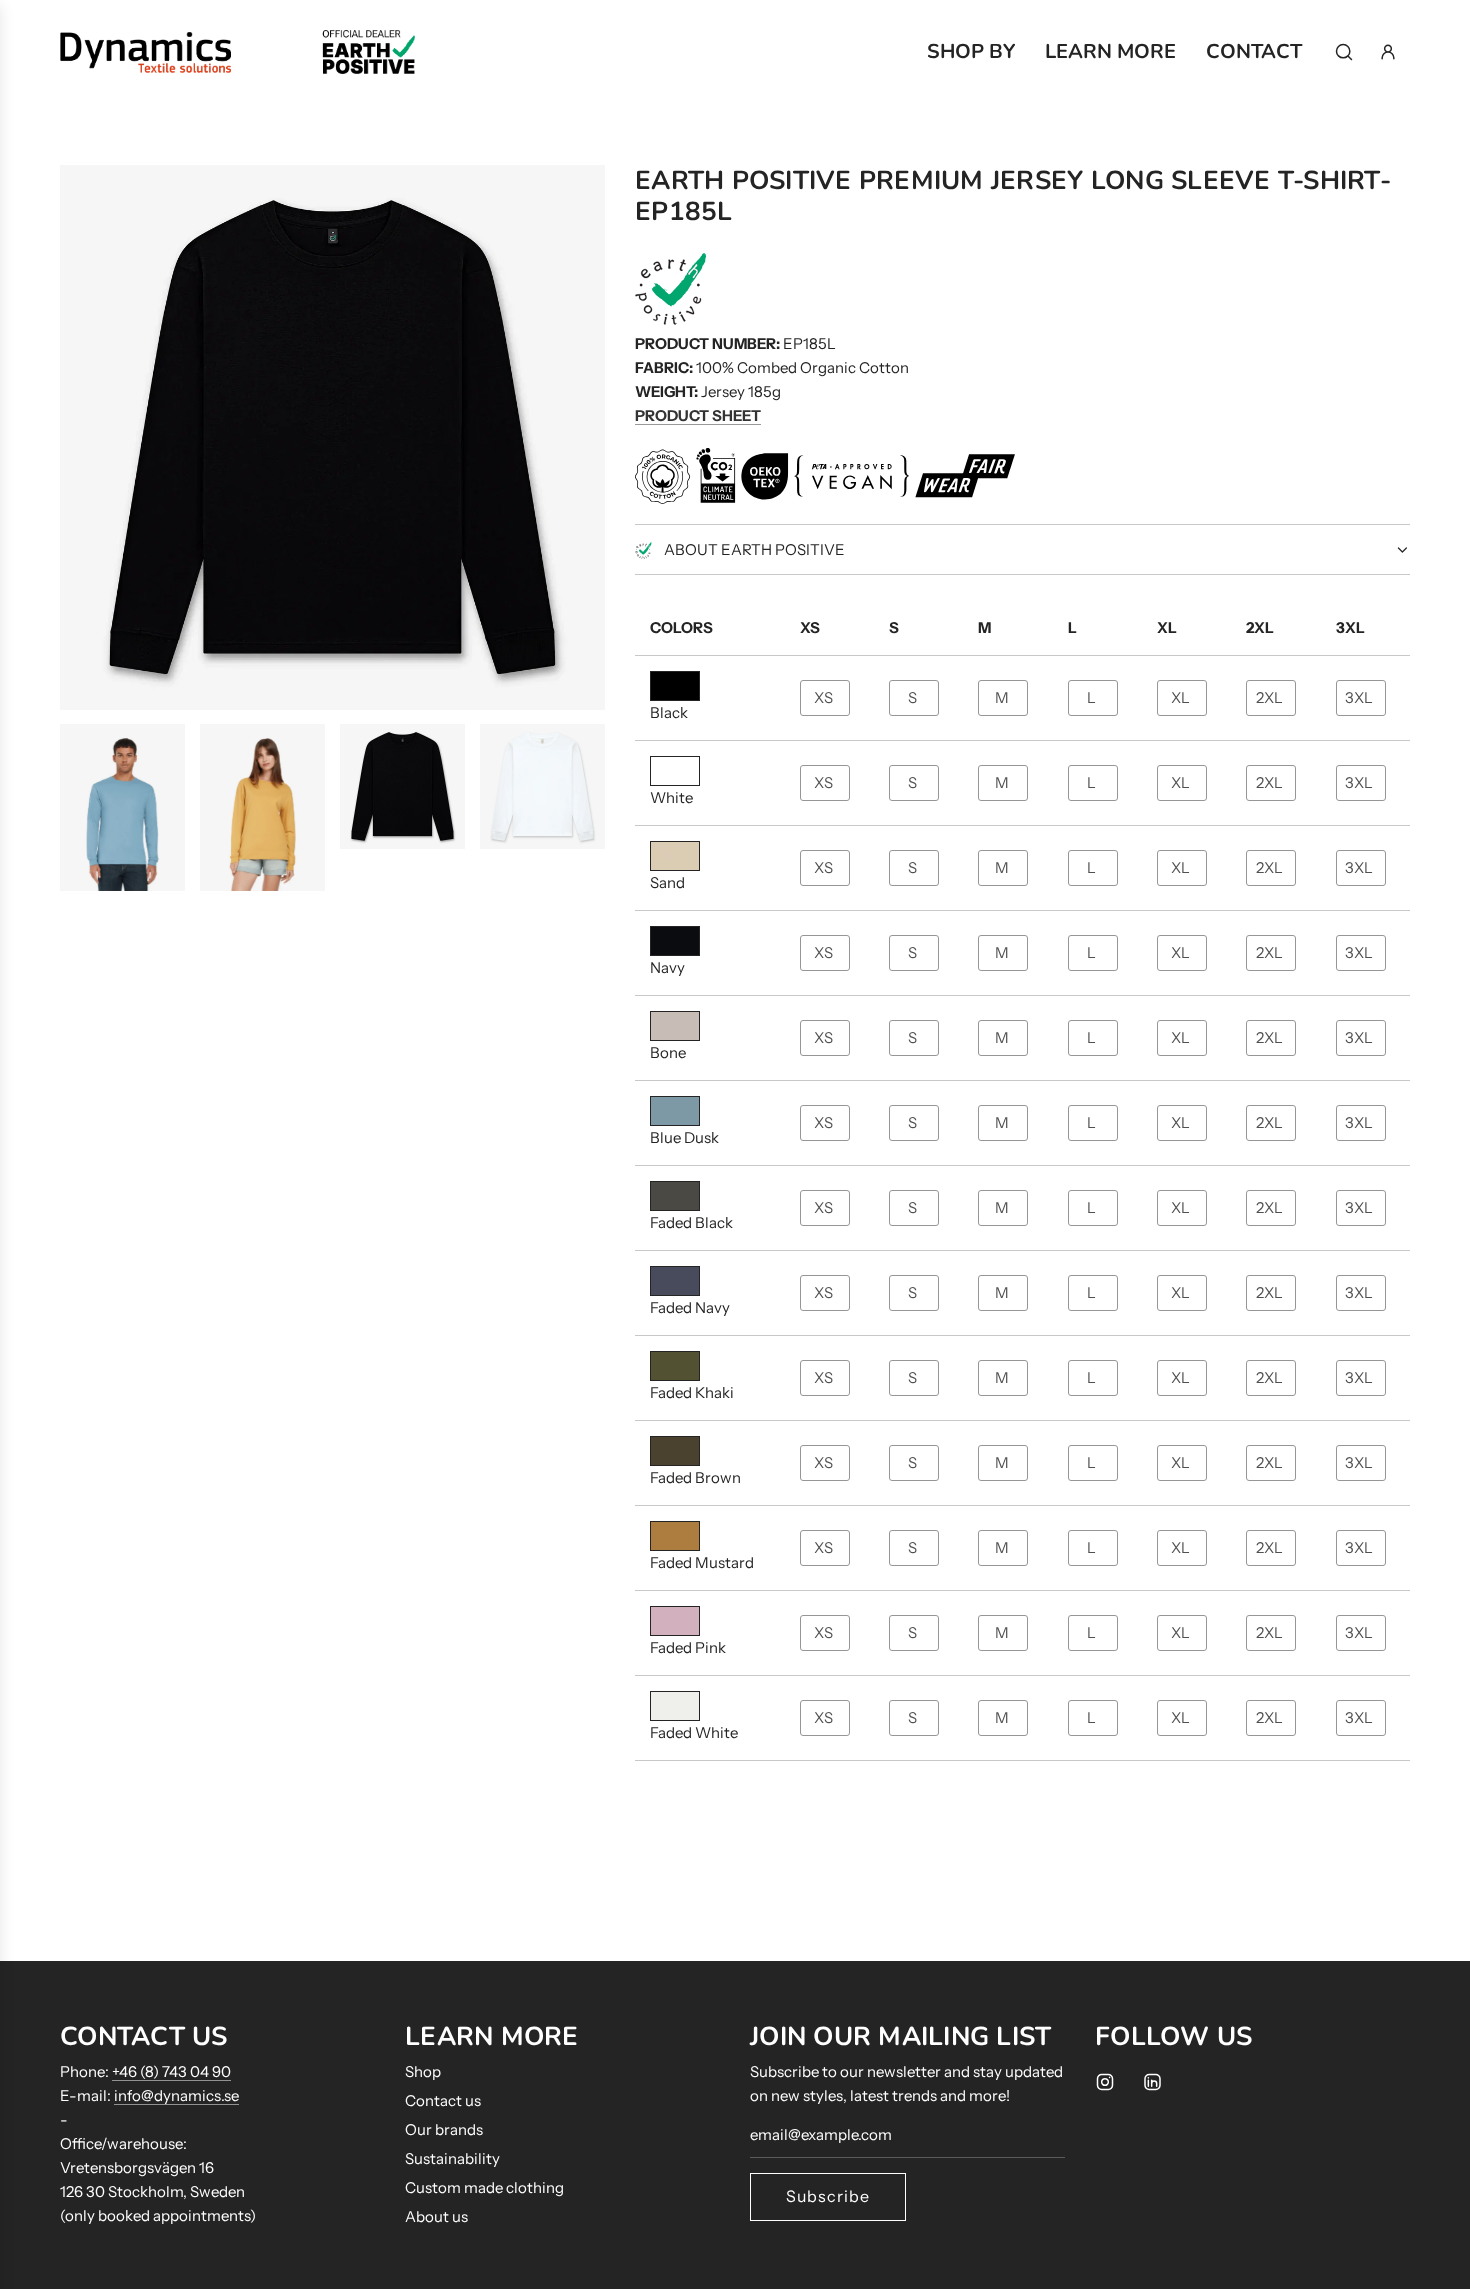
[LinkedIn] (1152, 2082)
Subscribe (828, 2196)
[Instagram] (1105, 2082)
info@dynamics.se (176, 2095)
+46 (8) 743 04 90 (171, 2071)
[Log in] (1388, 52)
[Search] (1344, 52)
